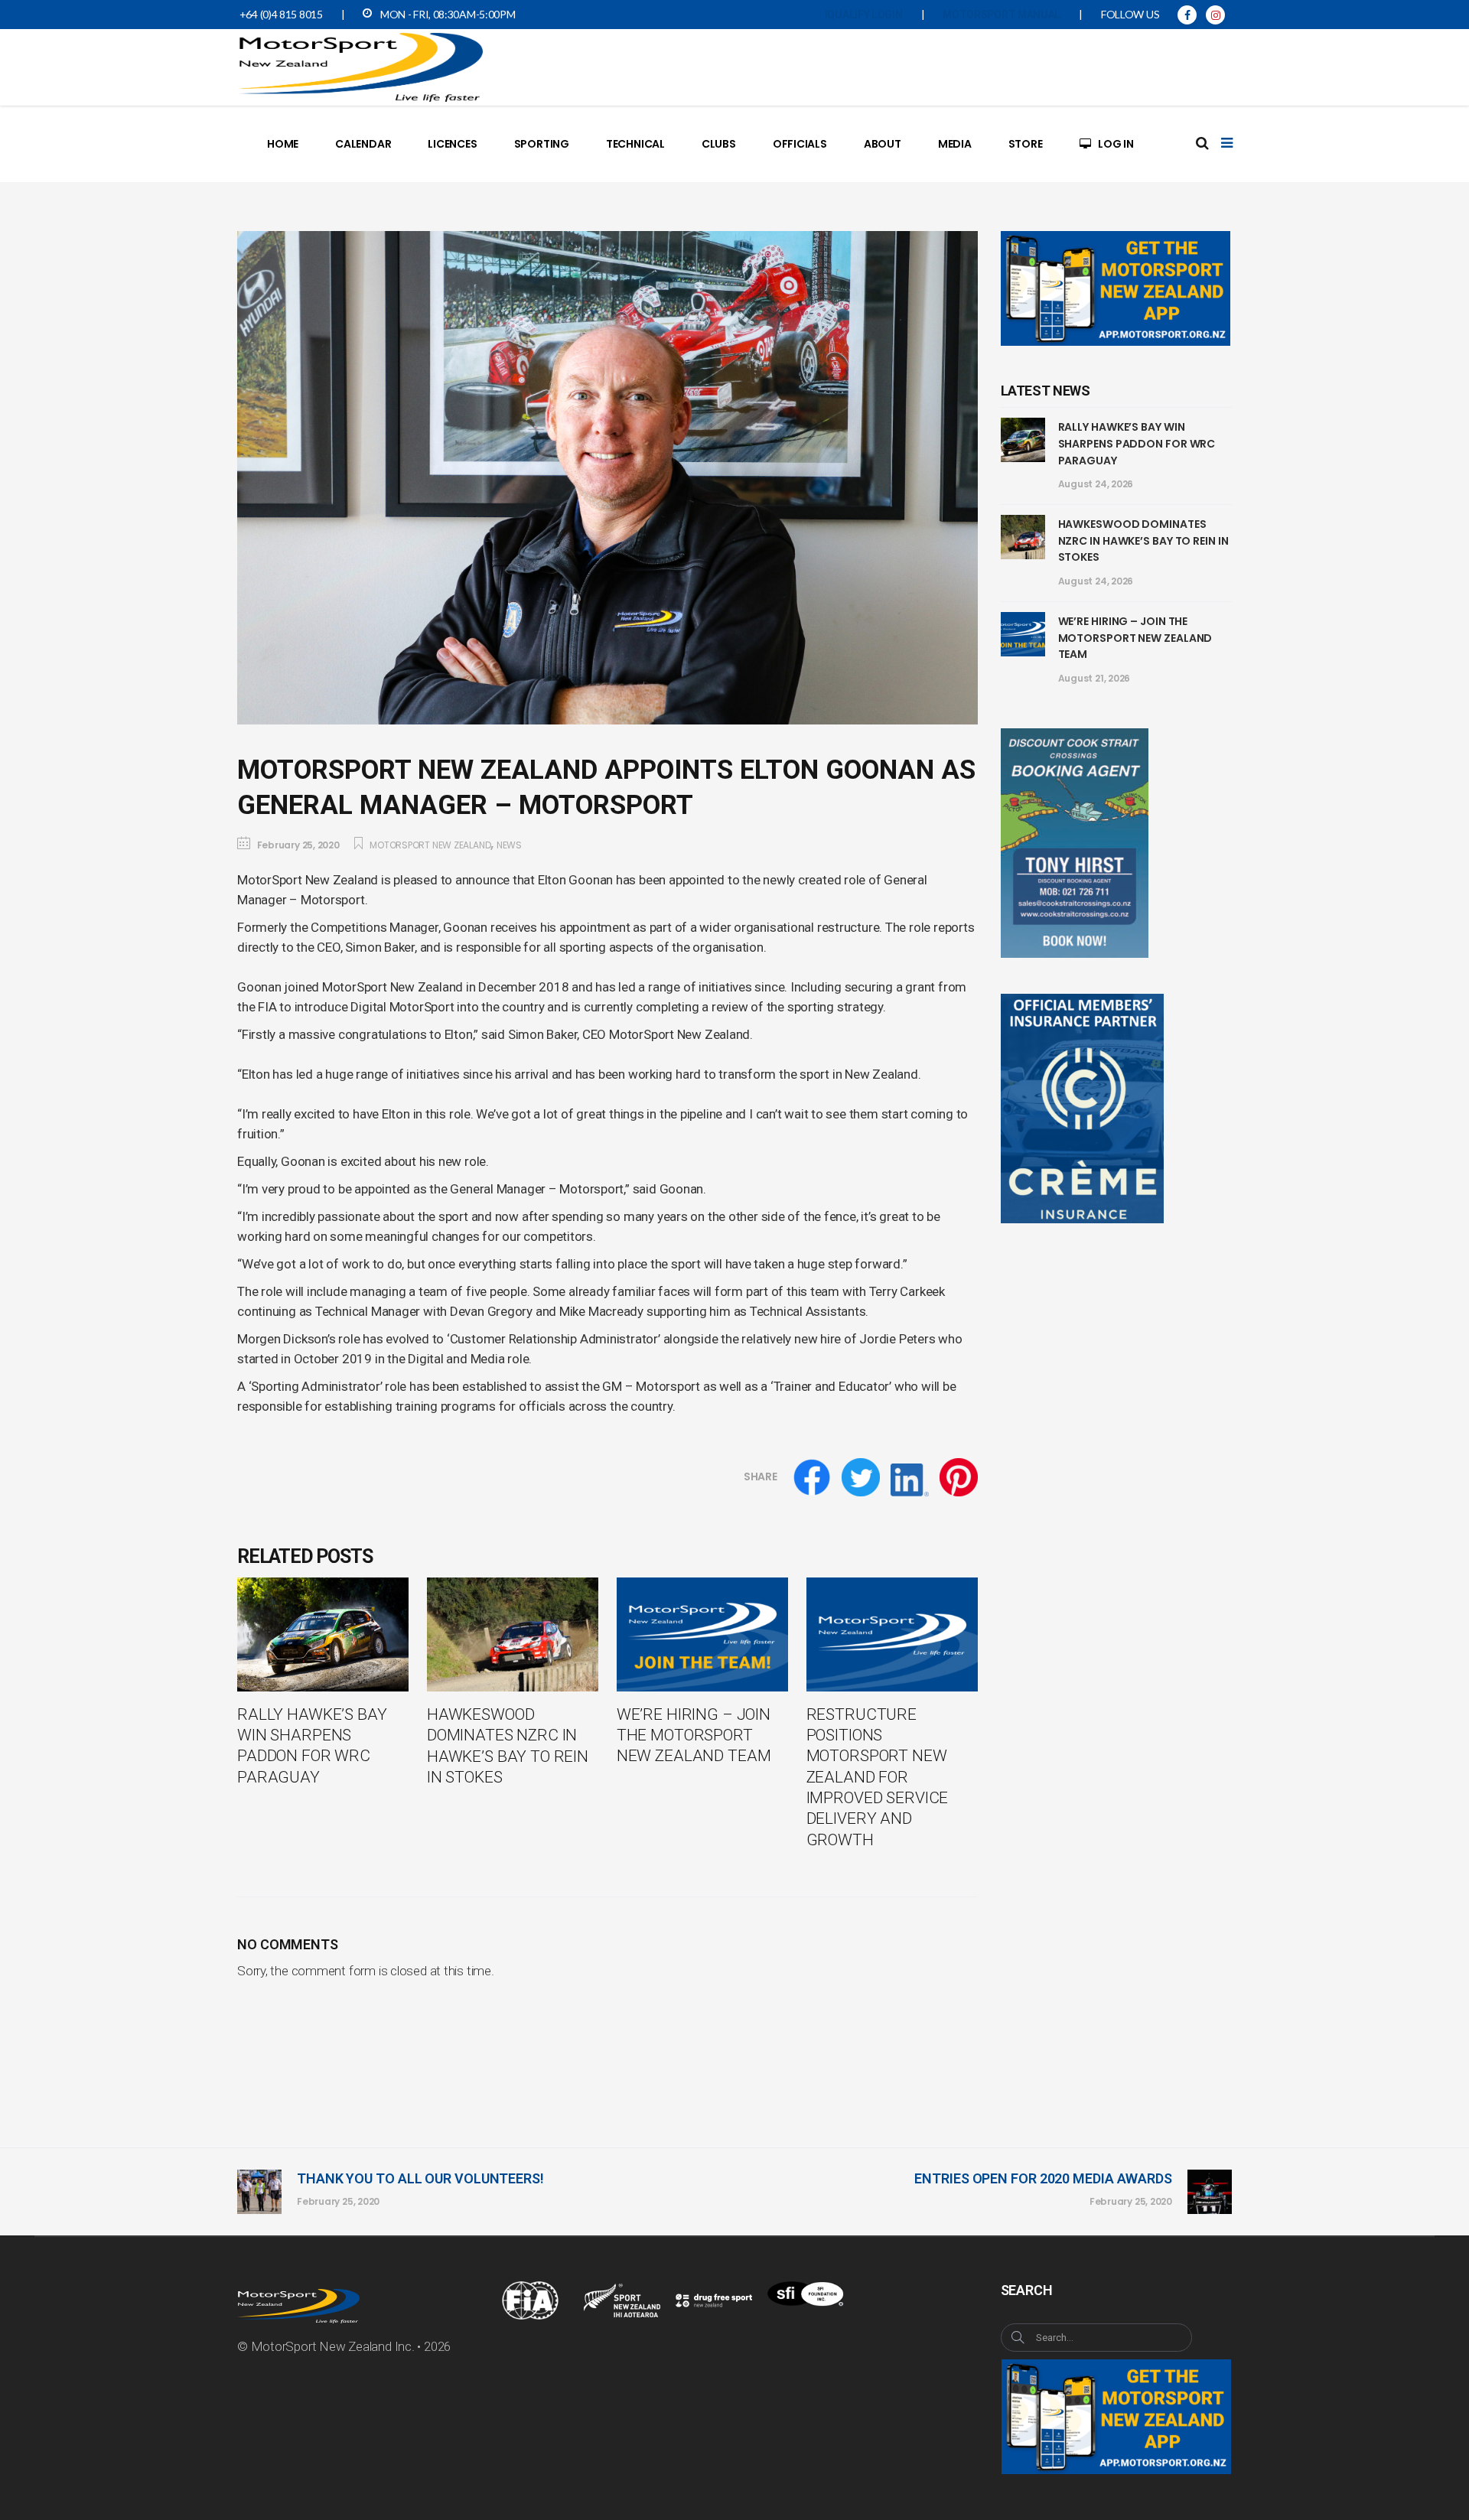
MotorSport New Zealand (430, 845)
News (509, 845)
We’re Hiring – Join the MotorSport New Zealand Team (1135, 638)
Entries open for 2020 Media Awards (1043, 2178)
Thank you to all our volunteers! (420, 2178)
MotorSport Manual (1002, 15)
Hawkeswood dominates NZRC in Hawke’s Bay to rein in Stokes (1143, 540)
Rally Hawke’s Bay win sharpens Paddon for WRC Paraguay (1137, 443)
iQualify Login (864, 15)
